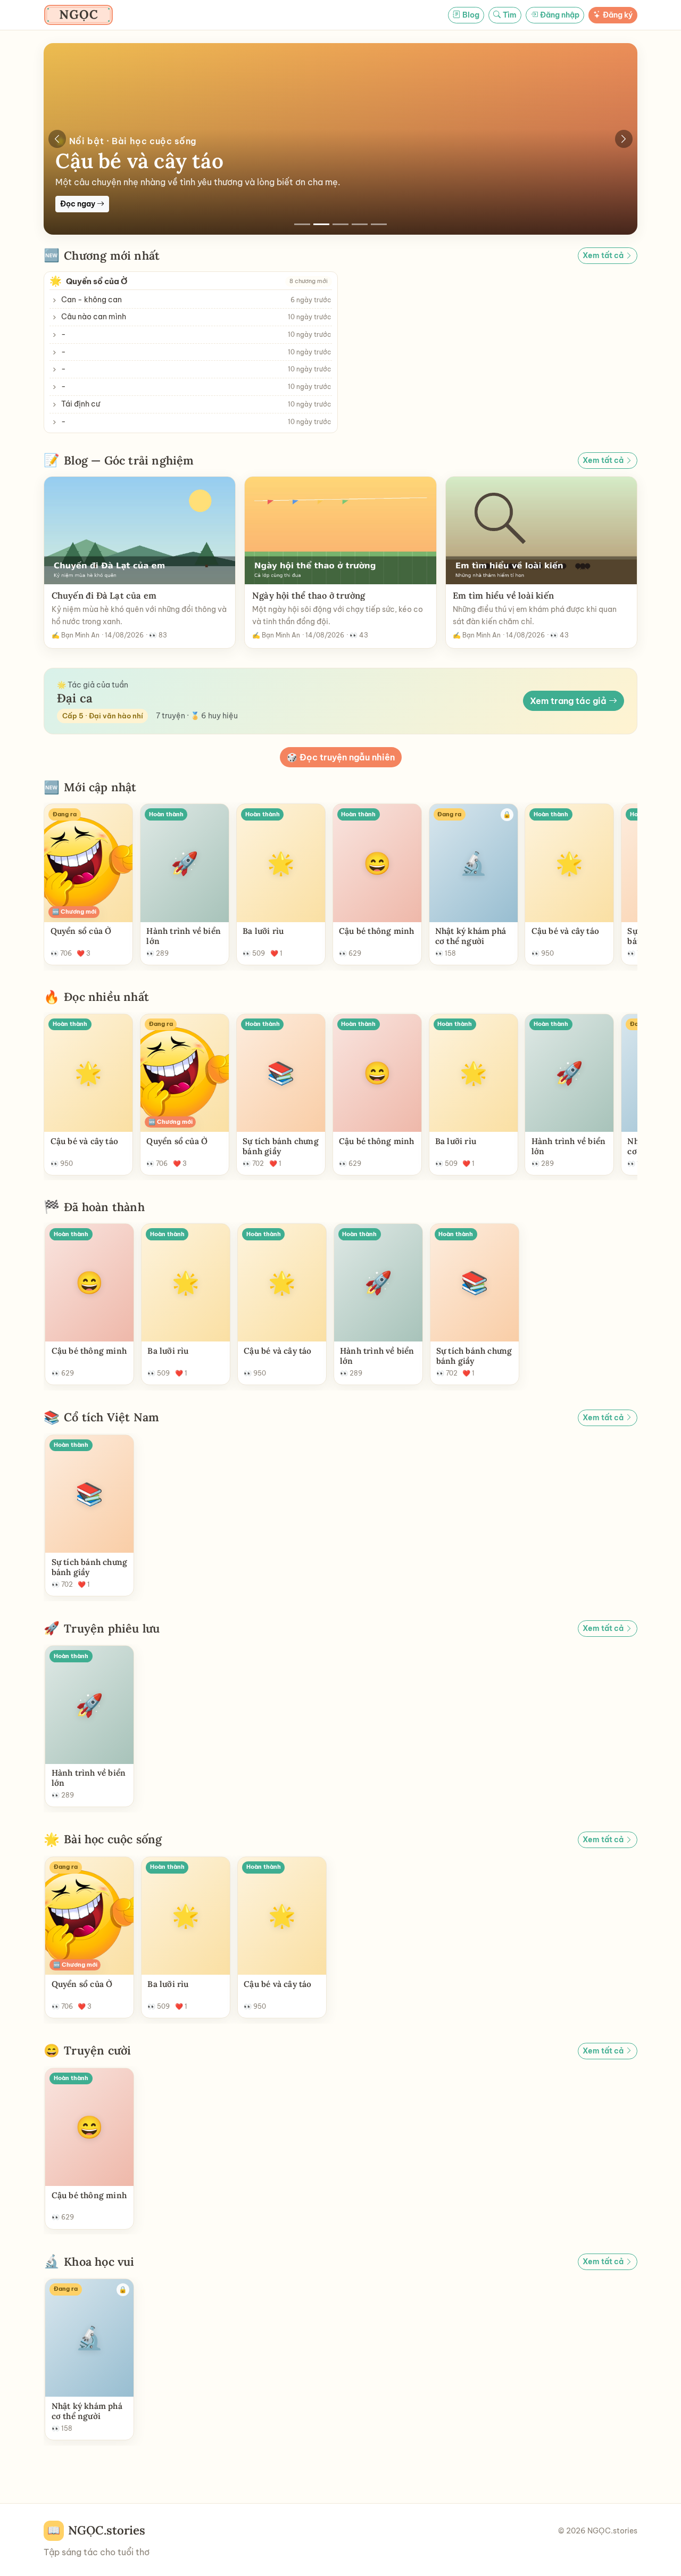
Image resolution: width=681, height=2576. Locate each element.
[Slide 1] (302, 224)
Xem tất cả (604, 255)
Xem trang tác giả (569, 701)
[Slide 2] (321, 224)
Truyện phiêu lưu (112, 1629)
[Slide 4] (360, 224)
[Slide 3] (340, 224)
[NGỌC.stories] (78, 15)
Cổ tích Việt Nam (111, 1418)
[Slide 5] (379, 224)
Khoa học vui (99, 2262)
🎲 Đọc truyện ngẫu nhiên (341, 757)
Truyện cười (97, 2051)
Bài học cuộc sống (113, 1840)
